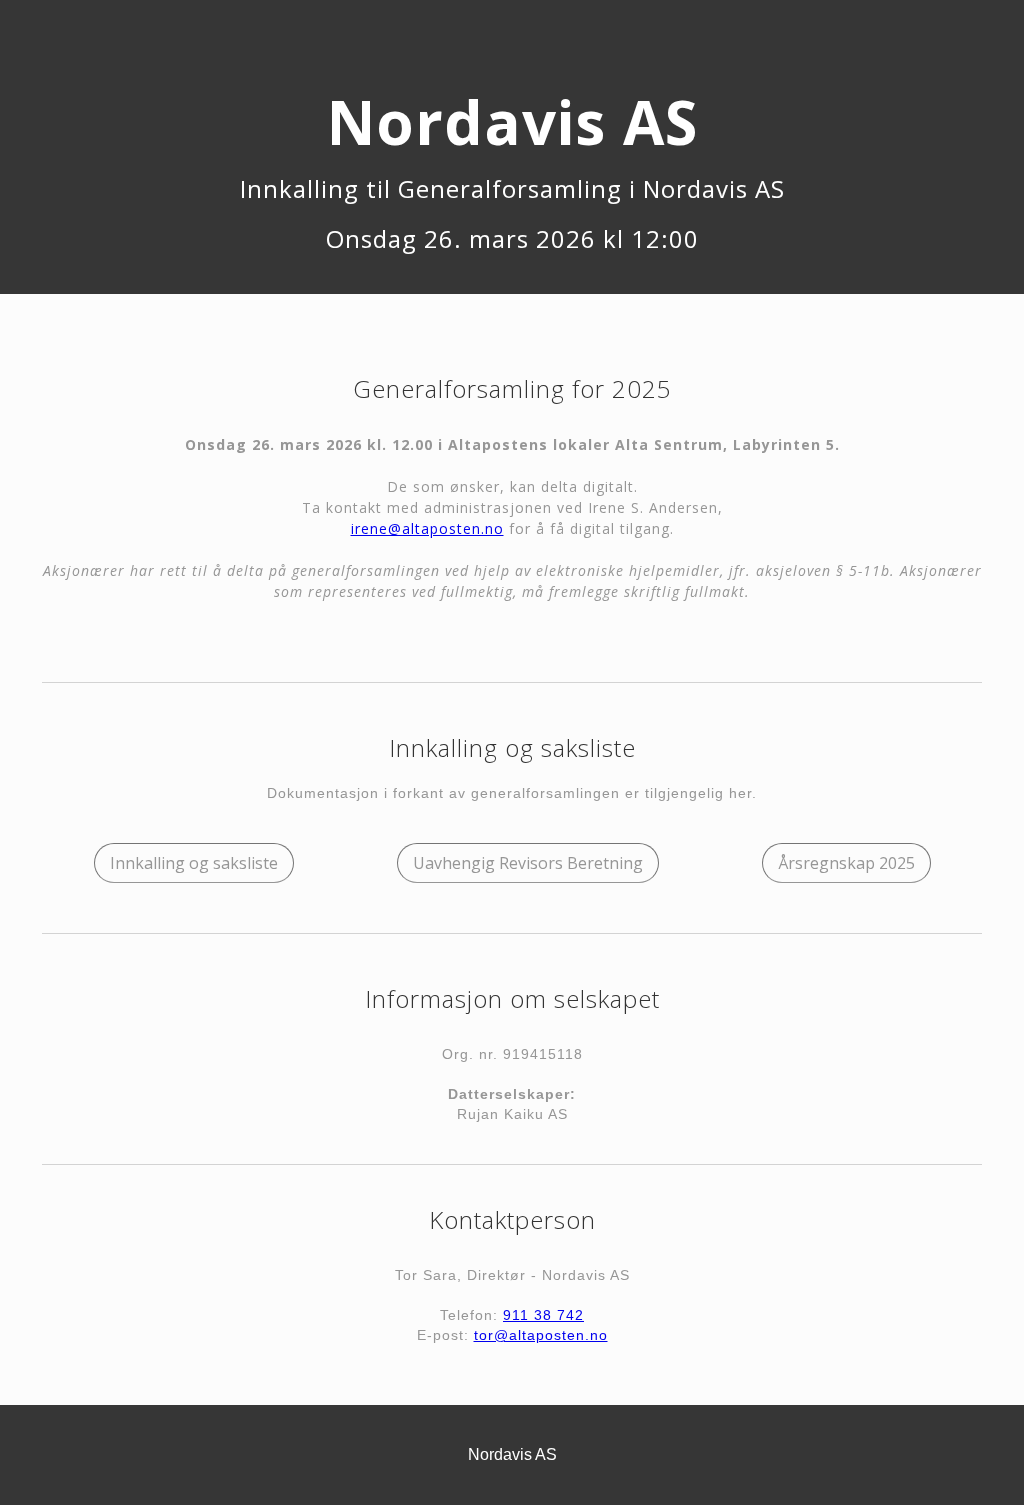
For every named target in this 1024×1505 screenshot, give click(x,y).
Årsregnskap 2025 (846, 863)
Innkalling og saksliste (194, 863)
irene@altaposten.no (427, 528)
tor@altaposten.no (541, 1335)
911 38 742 (543, 1315)
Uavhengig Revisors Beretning (528, 863)
